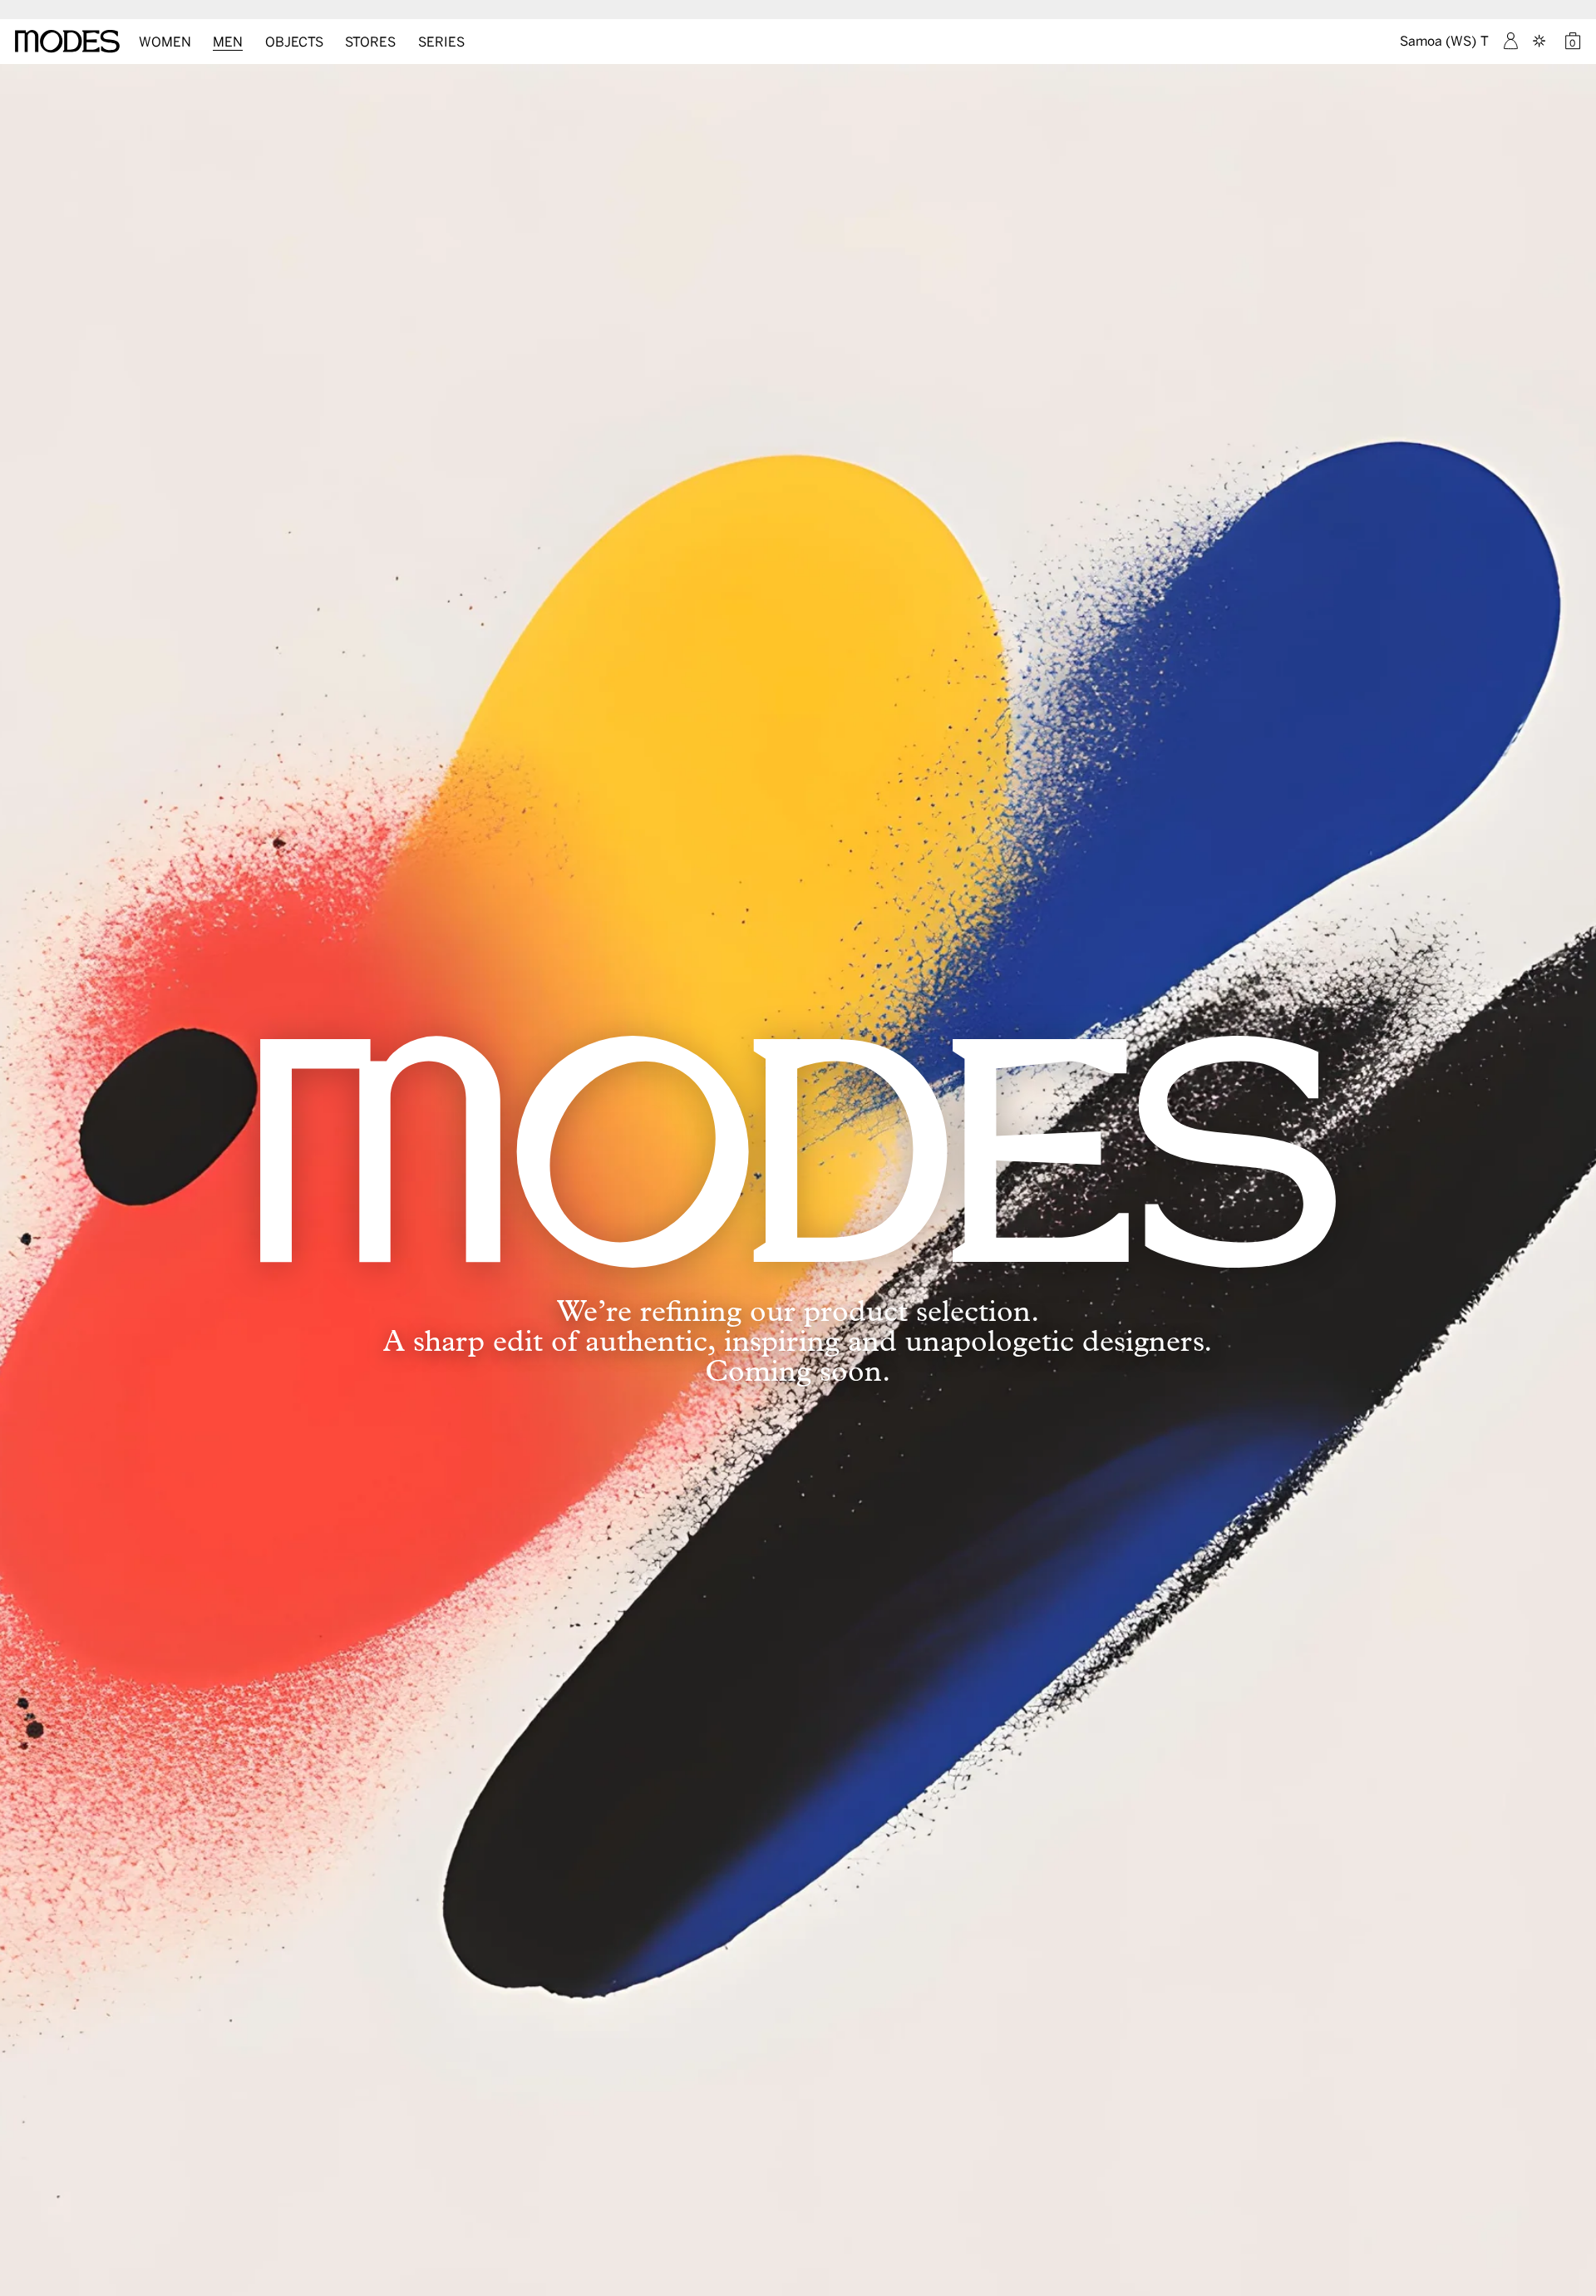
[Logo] (67, 42)
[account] (1511, 41)
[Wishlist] (1541, 41)
